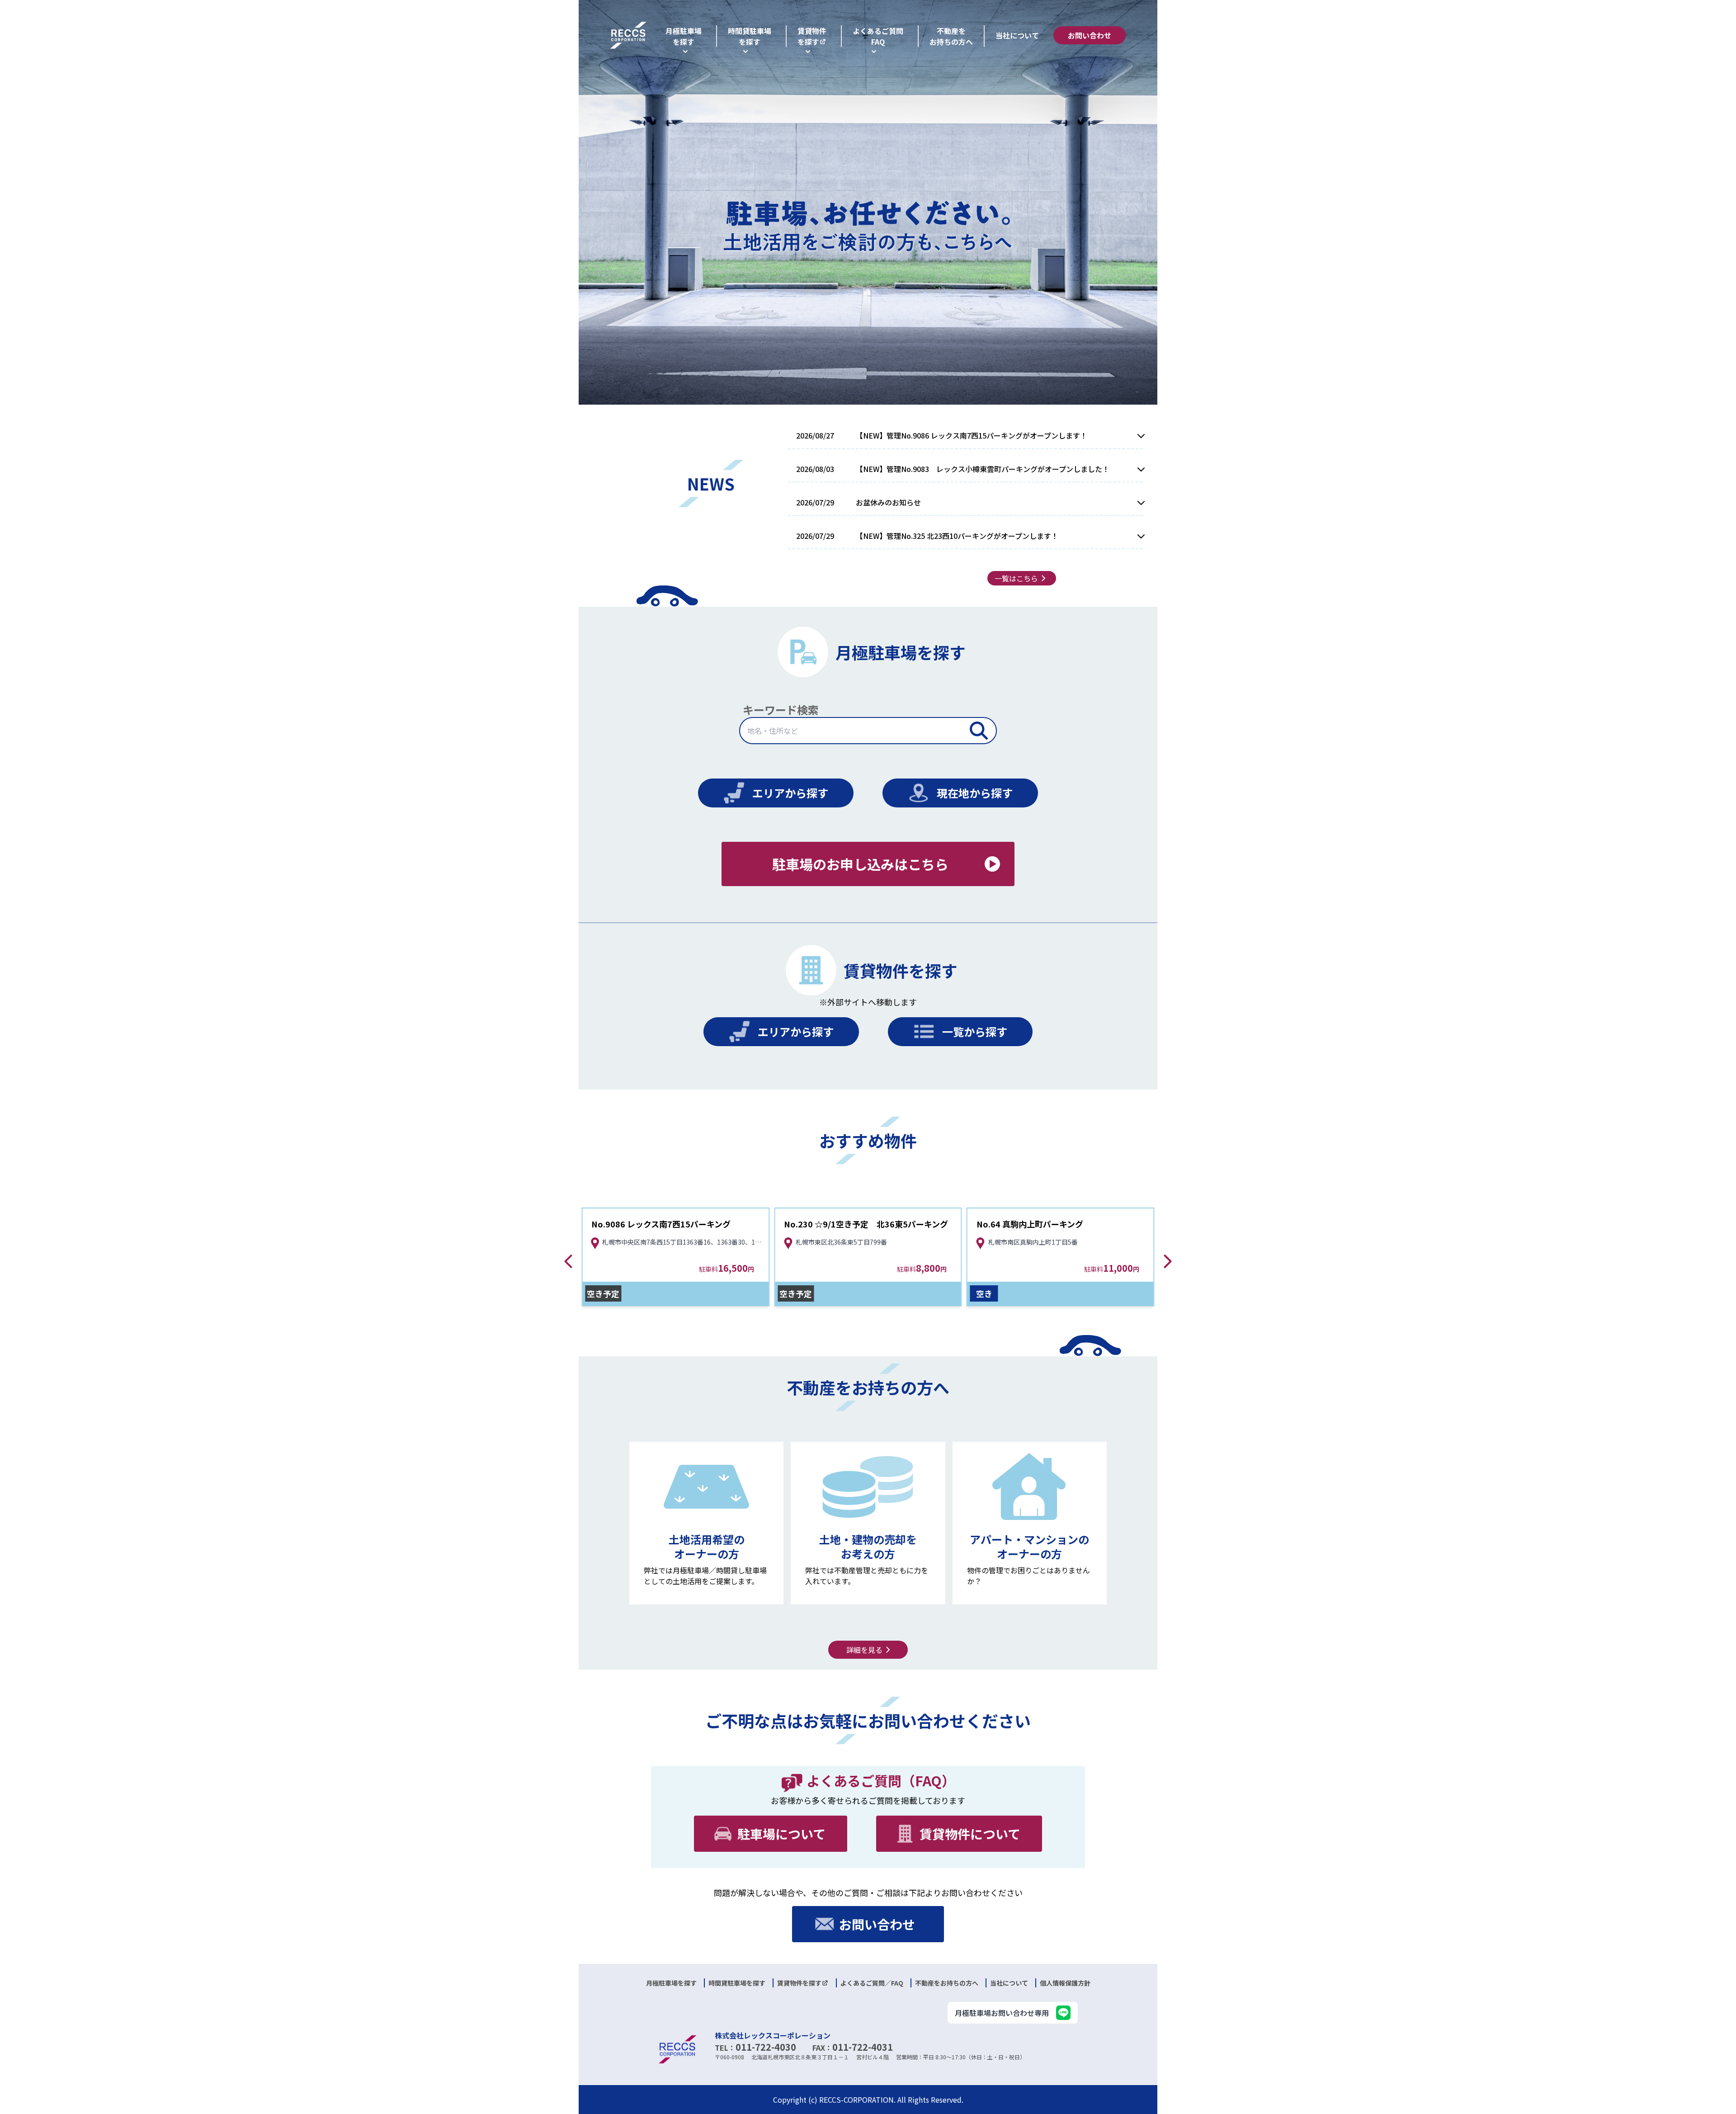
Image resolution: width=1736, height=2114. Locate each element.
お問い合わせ (1090, 35)
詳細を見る (864, 1650)
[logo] (628, 35)
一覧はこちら (1016, 578)
